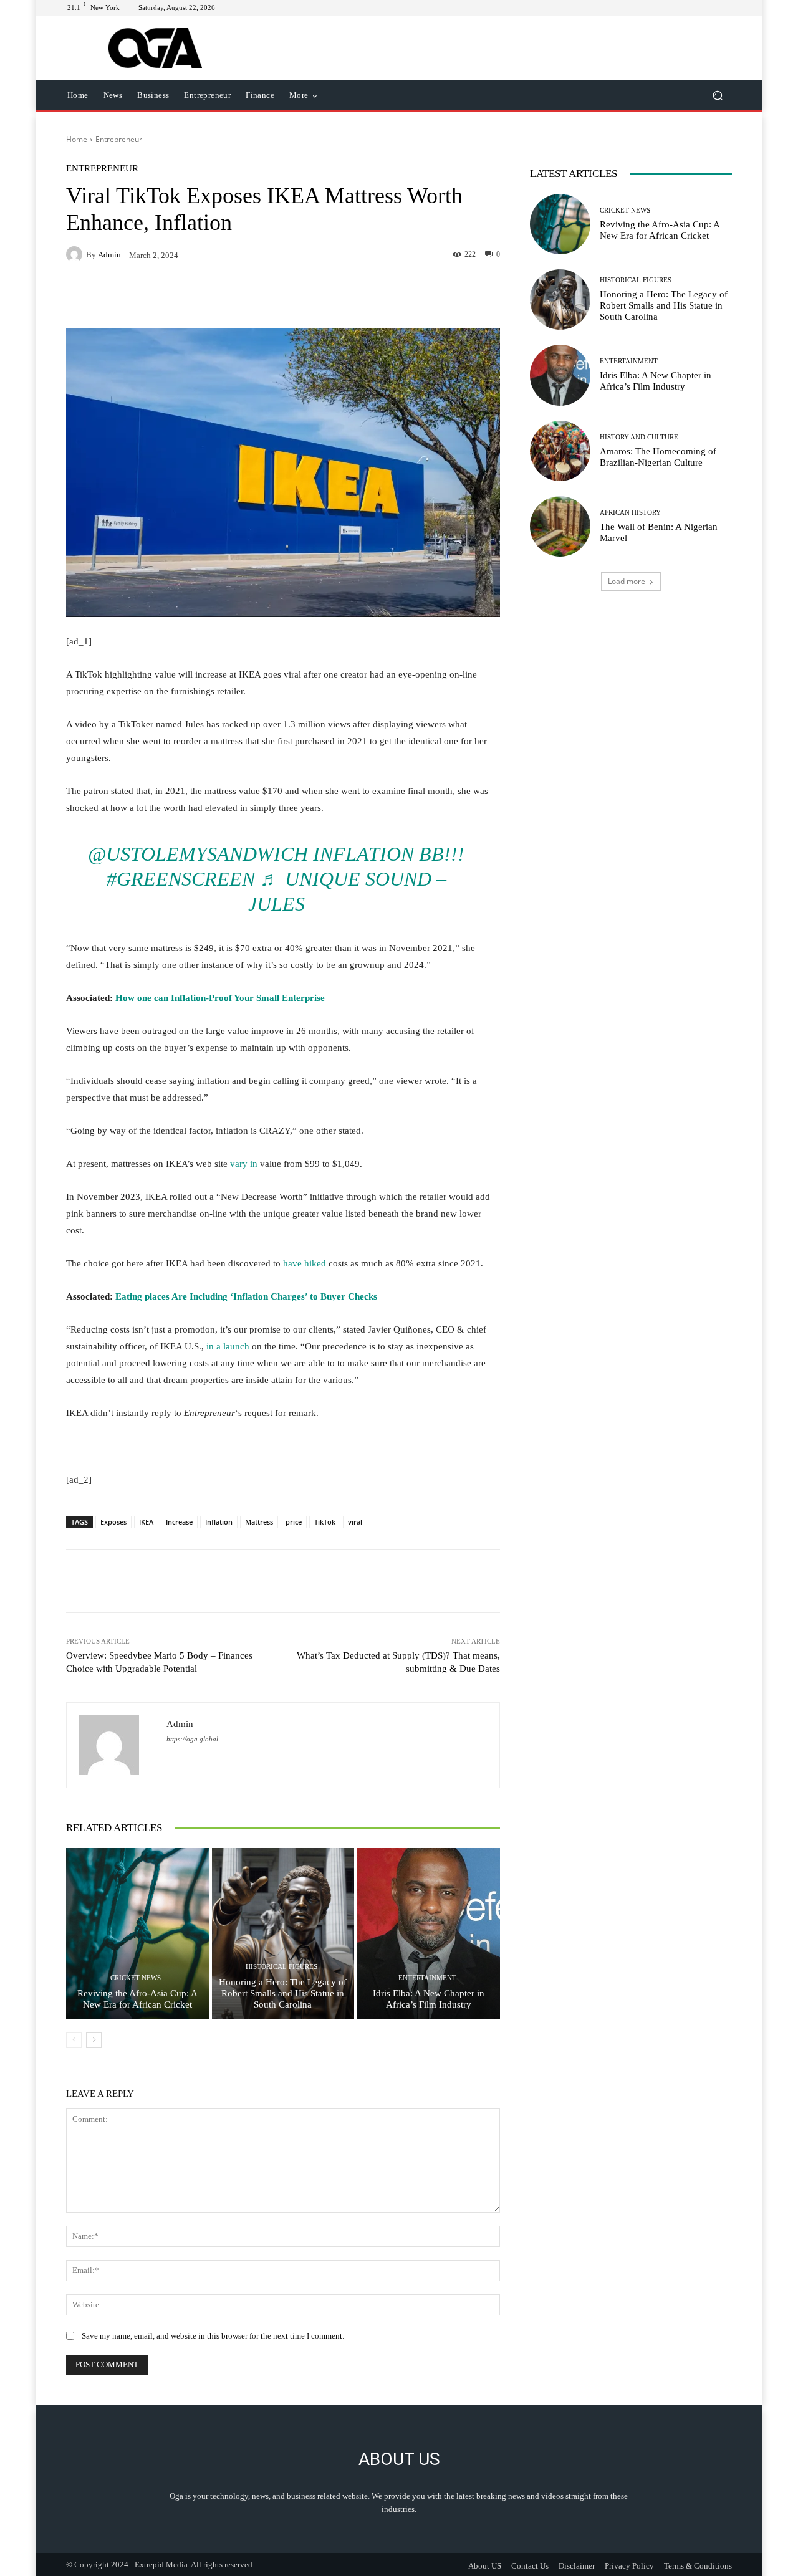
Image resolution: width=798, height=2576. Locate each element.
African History (630, 513)
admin (109, 255)
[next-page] (94, 2040)
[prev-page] (74, 2040)
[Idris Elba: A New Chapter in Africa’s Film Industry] (429, 1933)
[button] (717, 96)
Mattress (259, 1522)
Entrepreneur (119, 139)
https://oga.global (192, 1739)
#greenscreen (181, 879)
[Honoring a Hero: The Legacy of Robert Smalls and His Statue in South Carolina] (283, 1933)
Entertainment (427, 1978)
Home (77, 139)
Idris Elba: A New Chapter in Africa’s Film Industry (429, 1999)
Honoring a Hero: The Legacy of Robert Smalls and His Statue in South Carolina (283, 1993)
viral (355, 1522)
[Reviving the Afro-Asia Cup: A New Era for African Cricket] (137, 1933)
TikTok (325, 1522)
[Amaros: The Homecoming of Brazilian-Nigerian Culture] (560, 451)
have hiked (305, 1263)
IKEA (146, 1522)
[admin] (76, 254)
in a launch (228, 1346)
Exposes (113, 1522)
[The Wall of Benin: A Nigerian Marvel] (560, 526)
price (294, 1522)
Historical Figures (281, 1967)
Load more (627, 581)
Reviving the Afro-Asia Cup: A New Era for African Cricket (137, 1999)
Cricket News (136, 1978)
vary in (244, 1164)
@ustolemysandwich (198, 854)
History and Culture (639, 437)
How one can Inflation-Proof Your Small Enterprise (220, 998)
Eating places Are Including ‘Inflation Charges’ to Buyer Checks (246, 1296)
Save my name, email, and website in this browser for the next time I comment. (213, 2336)
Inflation (219, 1522)
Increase (179, 1522)
